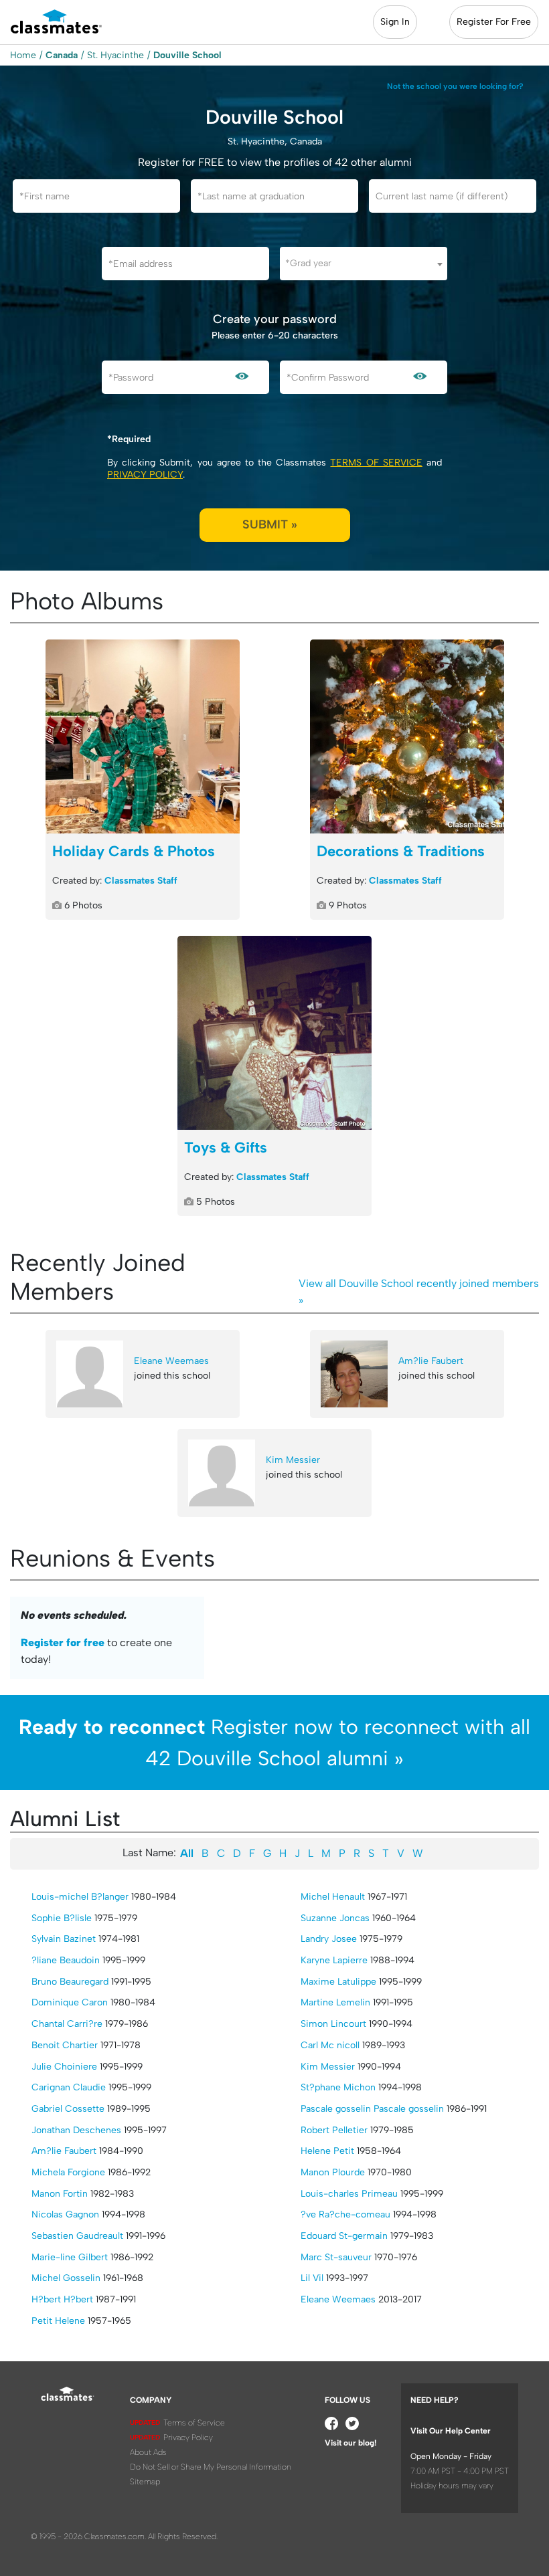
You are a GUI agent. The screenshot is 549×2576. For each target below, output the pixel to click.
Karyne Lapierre (334, 1960)
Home (23, 55)
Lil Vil (312, 2278)
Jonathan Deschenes (76, 2130)
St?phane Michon (338, 2087)
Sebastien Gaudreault (77, 2236)
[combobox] (364, 264)
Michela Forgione (68, 2172)
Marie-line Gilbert (70, 2257)
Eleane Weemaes (171, 1361)
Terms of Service (376, 463)
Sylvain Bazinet (64, 1939)
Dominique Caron (70, 2002)
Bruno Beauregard (70, 1982)
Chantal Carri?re (67, 2024)
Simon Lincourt (333, 2024)
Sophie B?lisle (62, 1918)
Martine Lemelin (335, 2002)
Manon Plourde (333, 2172)
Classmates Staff (141, 881)
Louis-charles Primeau (349, 2194)
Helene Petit (327, 2151)
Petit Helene (58, 2321)
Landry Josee (329, 1939)
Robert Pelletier (334, 2130)
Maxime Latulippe (338, 1982)
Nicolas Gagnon (65, 2214)
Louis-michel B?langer (80, 1897)
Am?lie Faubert (431, 1361)
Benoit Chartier (65, 2045)
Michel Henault (333, 1897)
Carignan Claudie (69, 2087)
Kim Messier (293, 1460)
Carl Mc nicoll (330, 2045)
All (187, 1853)
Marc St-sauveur (336, 2257)
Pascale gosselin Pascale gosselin (372, 2109)
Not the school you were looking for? (455, 86)
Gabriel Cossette (68, 2109)
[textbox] (364, 263)
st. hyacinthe (115, 55)
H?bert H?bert (62, 2299)
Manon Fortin (60, 2194)
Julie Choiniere (64, 2067)
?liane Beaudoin (66, 1960)
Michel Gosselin (66, 2278)
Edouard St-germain (344, 2236)
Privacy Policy (145, 475)
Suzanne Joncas (335, 1918)
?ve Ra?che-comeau (345, 2214)
